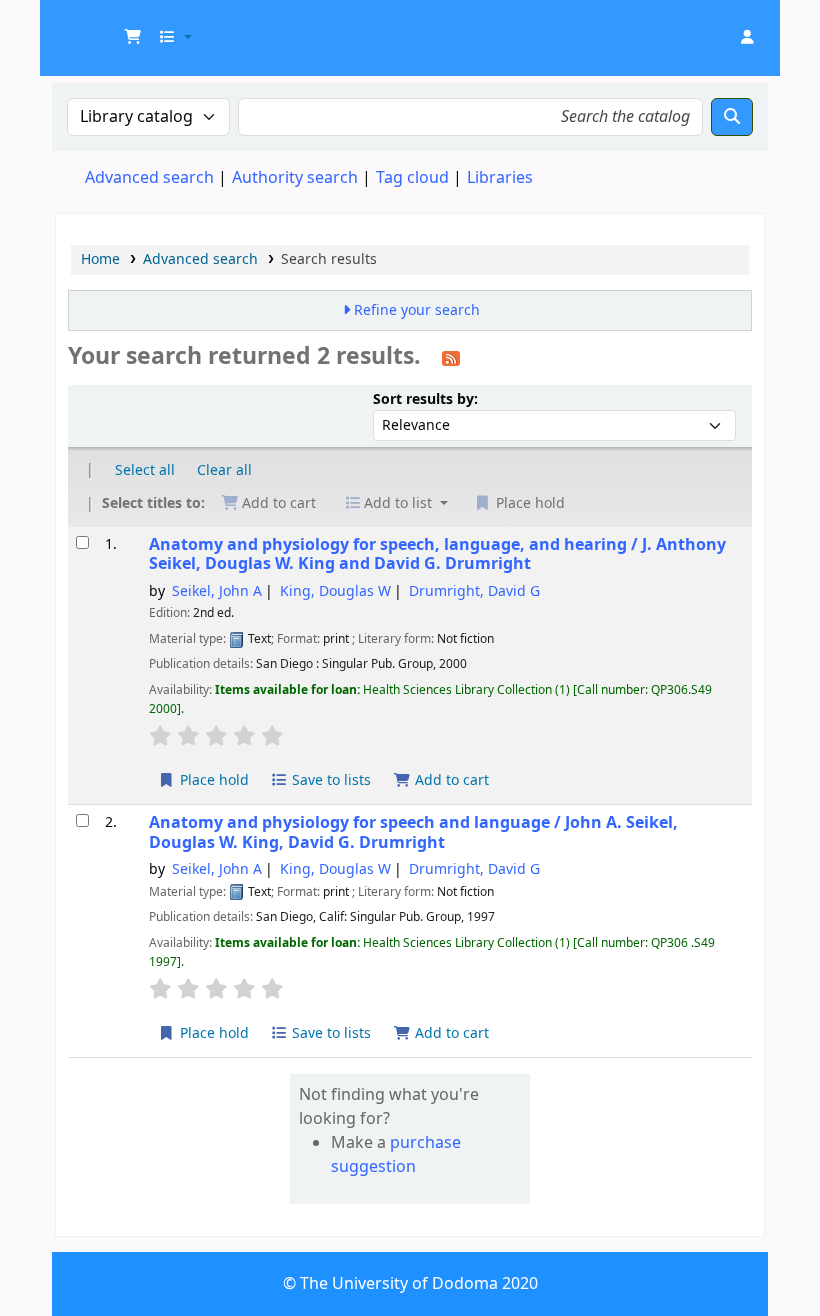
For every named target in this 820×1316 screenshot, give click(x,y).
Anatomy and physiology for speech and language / (413, 832)
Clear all (224, 470)
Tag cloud (412, 178)
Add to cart (450, 780)
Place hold (212, 780)
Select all (145, 470)
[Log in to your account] (747, 38)
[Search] (732, 117)
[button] (133, 38)
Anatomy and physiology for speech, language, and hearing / (437, 554)
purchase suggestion (396, 1155)
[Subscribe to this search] (451, 358)
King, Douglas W (335, 591)
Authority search (295, 178)
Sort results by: (425, 399)
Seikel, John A (217, 591)
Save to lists (329, 780)
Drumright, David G (474, 591)
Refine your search (417, 310)
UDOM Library (106, 28)
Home (100, 259)
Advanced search (149, 178)
